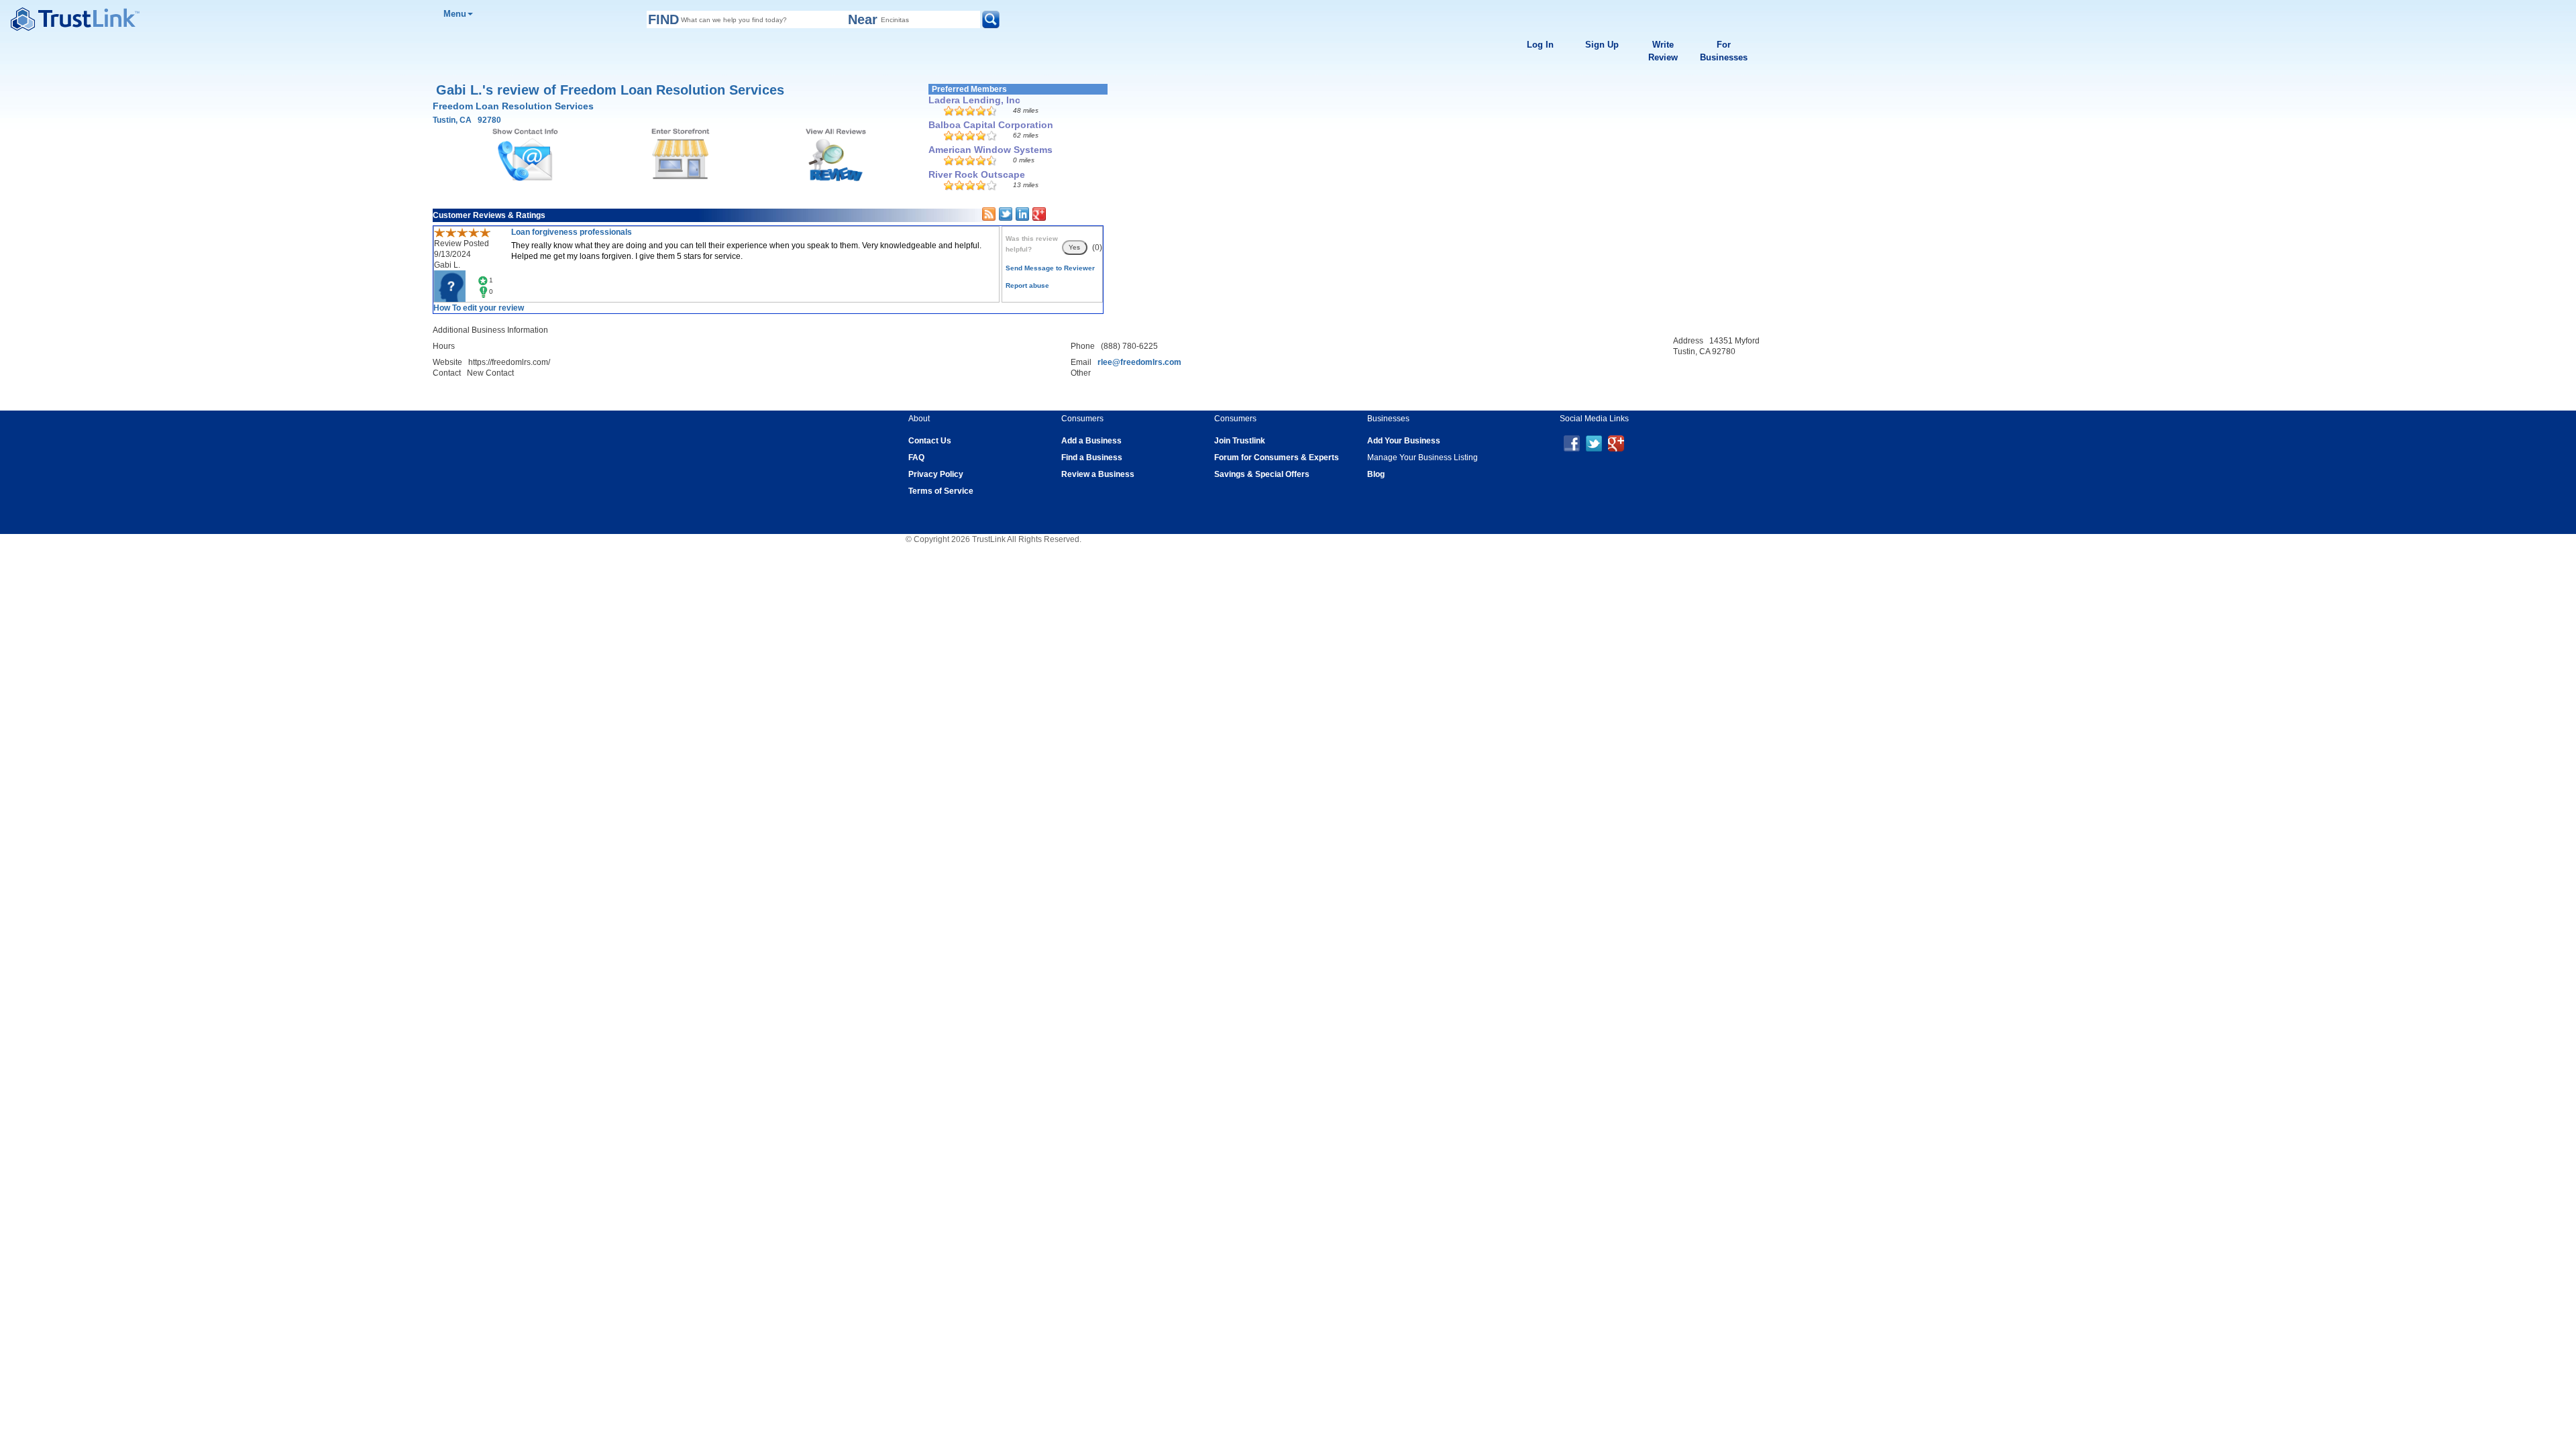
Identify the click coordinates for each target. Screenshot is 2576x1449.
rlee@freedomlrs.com (1139, 362)
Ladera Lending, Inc (974, 100)
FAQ (916, 458)
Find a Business (1092, 458)
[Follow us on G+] (1616, 443)
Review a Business (1098, 474)
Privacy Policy (936, 474)
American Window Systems (990, 150)
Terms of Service (941, 491)
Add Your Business (1404, 441)
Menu (455, 14)
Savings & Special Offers (1262, 474)
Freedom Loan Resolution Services (513, 106)
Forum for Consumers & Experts (1277, 458)
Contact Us (930, 441)
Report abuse (1027, 285)
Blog (1376, 474)
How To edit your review (479, 308)
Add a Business (1091, 441)
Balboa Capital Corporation (991, 125)
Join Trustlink (1240, 441)
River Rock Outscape (977, 174)
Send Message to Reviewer (1050, 268)
